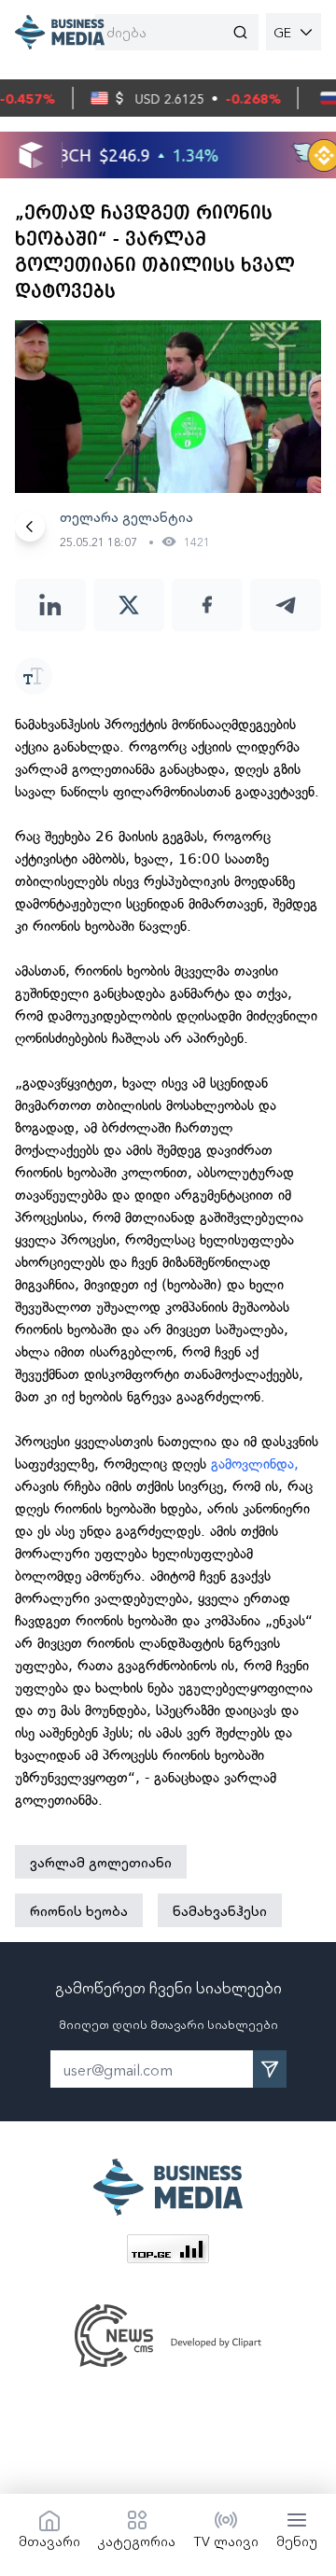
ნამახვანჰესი (220, 1910)
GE (282, 32)
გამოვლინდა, (255, 1464)
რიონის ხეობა (79, 1910)
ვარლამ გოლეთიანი (101, 1862)
